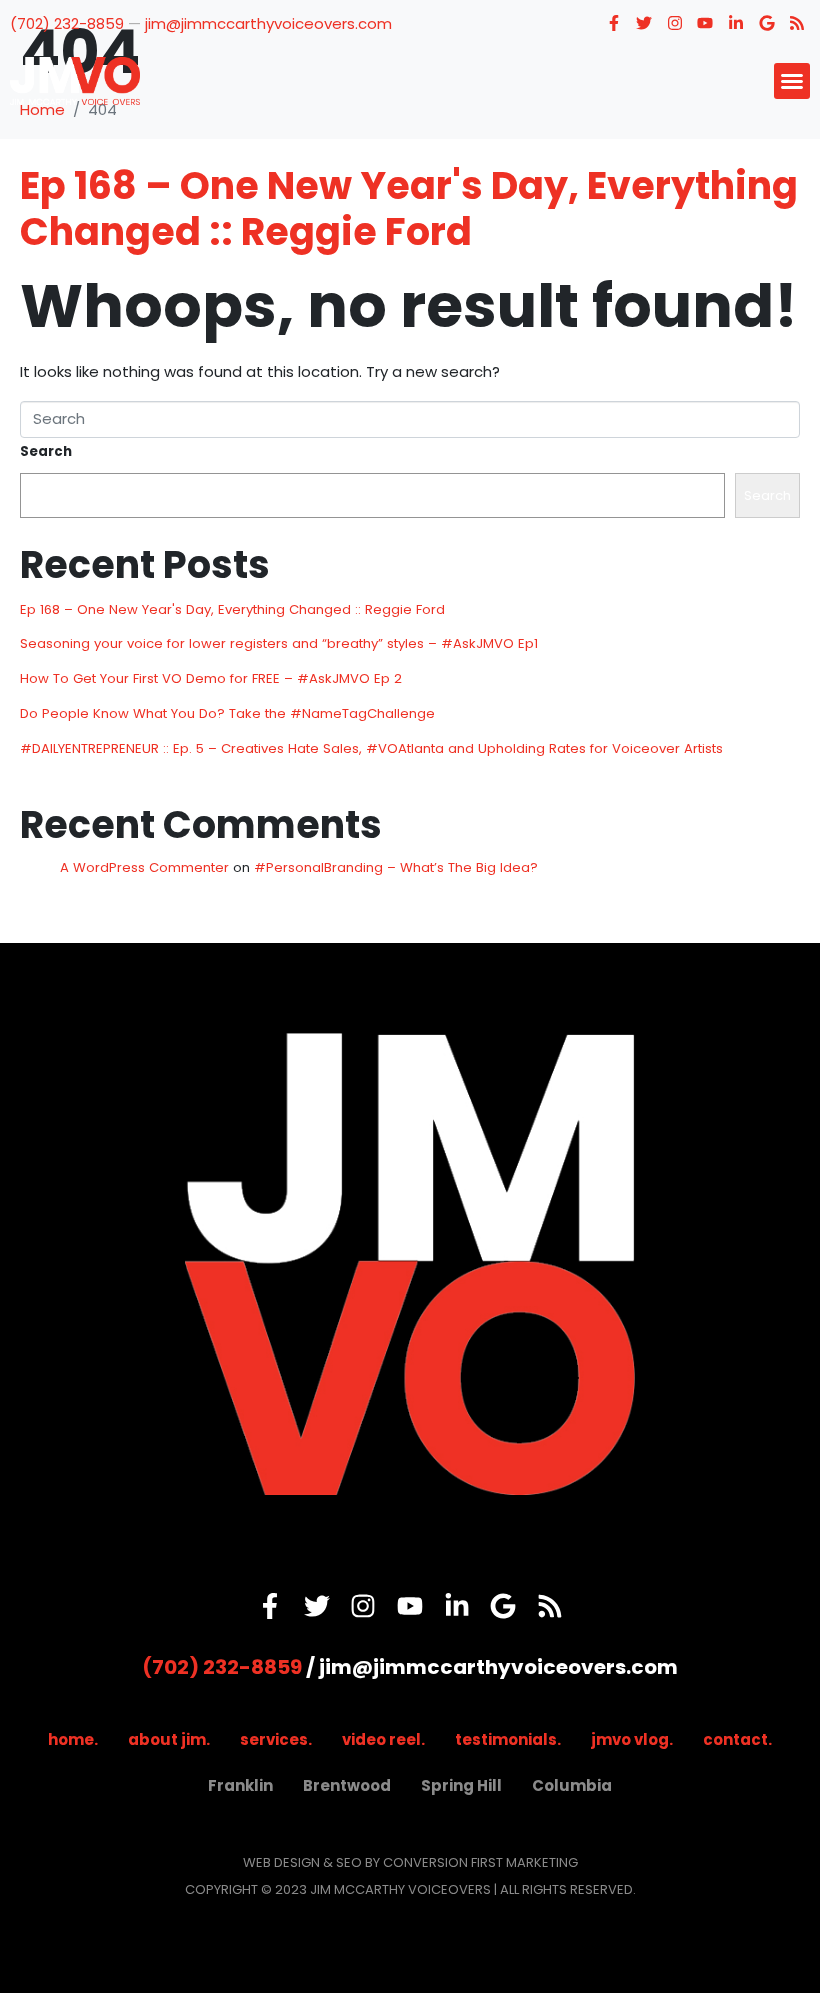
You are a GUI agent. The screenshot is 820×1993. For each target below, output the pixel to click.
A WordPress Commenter (144, 867)
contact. (737, 1739)
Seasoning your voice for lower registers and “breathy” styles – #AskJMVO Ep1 (279, 643)
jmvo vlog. (632, 1739)
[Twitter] (644, 23)
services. (276, 1739)
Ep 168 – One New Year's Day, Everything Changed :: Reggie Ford (409, 208)
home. (73, 1739)
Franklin (240, 1785)
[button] (792, 81)
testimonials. (508, 1739)
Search (46, 451)
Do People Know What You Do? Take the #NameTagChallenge (227, 713)
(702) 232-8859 (67, 23)
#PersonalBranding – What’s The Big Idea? (396, 867)
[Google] (767, 23)
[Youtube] (706, 23)
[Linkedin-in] (736, 23)
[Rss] (797, 23)
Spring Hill (461, 1785)
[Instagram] (675, 23)
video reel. (383, 1739)
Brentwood (347, 1785)
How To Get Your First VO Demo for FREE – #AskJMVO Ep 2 (211, 678)
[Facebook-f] (614, 23)
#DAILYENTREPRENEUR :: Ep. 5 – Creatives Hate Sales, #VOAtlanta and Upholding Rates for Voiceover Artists (371, 748)
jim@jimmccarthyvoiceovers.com (268, 23)
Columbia (572, 1785)
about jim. (169, 1739)
